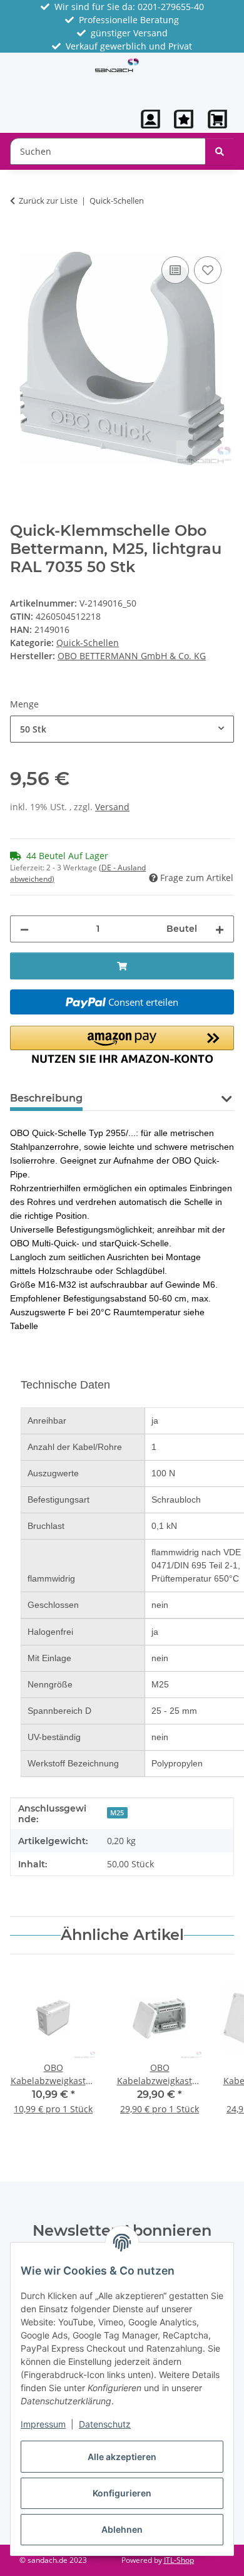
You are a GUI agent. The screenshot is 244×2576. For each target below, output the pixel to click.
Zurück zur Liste (48, 201)
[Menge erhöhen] (220, 929)
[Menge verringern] (24, 929)
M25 (117, 1813)
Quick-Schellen (88, 643)
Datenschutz (105, 2424)
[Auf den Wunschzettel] (208, 270)
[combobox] (122, 729)
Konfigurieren (122, 2493)
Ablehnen (122, 2529)
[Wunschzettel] (184, 119)
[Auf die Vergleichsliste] (175, 270)
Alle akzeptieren (122, 2457)
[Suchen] (220, 151)
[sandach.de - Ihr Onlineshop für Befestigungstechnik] (117, 65)
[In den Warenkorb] (20, 239)
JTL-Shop (179, 2560)
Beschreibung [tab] (46, 1098)
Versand (112, 807)
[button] (151, 119)
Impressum (43, 2424)
